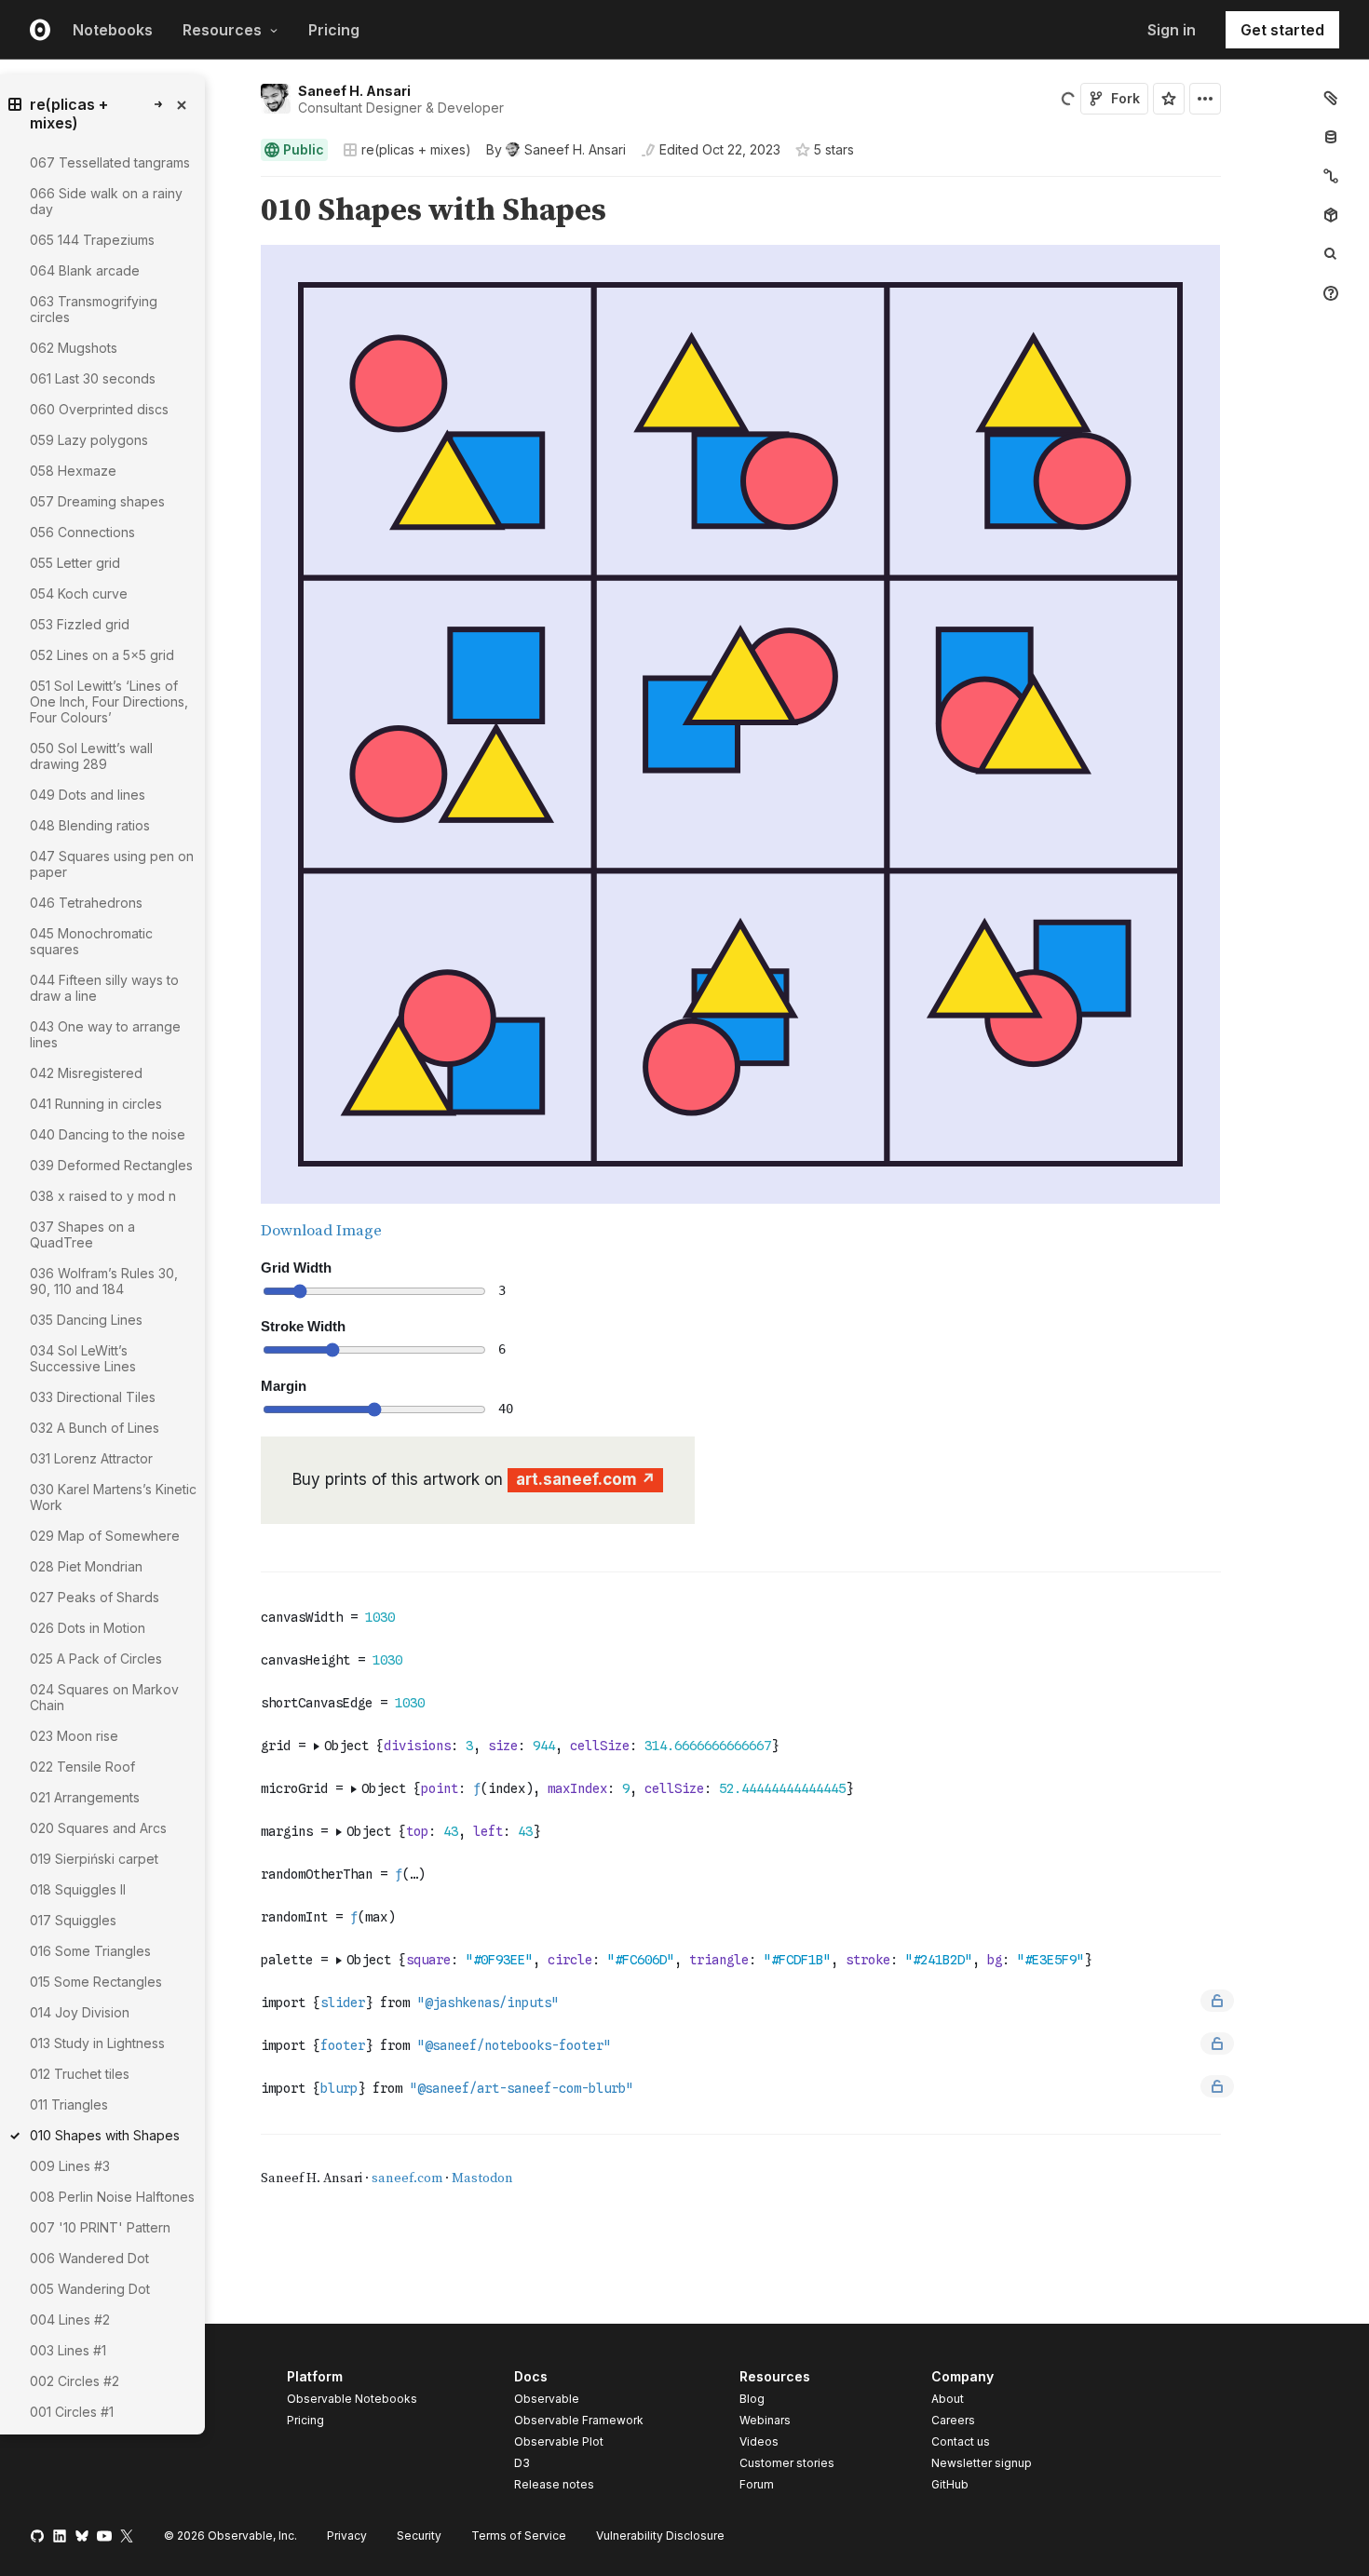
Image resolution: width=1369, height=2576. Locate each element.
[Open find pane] (1331, 254)
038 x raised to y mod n (103, 1196)
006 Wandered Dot (89, 2258)
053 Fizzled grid (80, 624)
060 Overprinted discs (99, 409)
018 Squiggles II (78, 1889)
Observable (547, 2399)
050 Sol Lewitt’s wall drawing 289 (91, 756)
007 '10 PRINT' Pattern (100, 2227)
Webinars (765, 2420)
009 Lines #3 (70, 2166)
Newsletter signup (982, 2463)
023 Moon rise (74, 1736)
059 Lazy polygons (89, 440)
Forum (757, 2484)
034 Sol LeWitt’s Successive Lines (83, 1358)
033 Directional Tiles (93, 1397)
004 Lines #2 (70, 2320)
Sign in (1172, 30)
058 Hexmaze (73, 471)
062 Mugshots (74, 348)
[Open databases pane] (1331, 137)
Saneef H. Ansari (354, 91)
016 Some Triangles (90, 1951)
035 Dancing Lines (86, 1320)
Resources (222, 30)
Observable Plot (559, 2441)
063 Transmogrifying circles (94, 309)
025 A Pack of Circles (96, 1659)
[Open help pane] (1331, 293)
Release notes (554, 2484)
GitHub (950, 2484)
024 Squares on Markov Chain (104, 1697)
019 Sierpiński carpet (94, 1859)
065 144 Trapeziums (92, 240)
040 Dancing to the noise (108, 1134)
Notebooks (113, 30)
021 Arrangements (85, 1797)
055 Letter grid (75, 563)
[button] (239, 185)
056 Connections (82, 532)
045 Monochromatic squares (91, 941)
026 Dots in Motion (88, 1628)
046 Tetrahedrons (86, 903)
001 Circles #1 (72, 2412)
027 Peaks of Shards (95, 1597)
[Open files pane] (1331, 98)
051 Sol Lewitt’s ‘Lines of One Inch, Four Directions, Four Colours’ (109, 701)
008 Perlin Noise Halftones (112, 2197)
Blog (752, 2399)
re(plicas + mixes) (416, 149)
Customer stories (787, 2463)
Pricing (334, 30)
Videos (759, 2441)
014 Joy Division (80, 2012)
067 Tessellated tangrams (110, 162)
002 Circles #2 (75, 2381)
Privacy (347, 2536)
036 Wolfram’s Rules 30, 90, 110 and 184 (104, 1281)
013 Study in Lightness (97, 2043)
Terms (519, 2536)
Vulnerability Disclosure (660, 2536)
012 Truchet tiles (80, 2074)
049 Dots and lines (88, 795)
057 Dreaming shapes (97, 501)
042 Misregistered (86, 1073)
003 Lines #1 (68, 2350)
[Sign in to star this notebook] (1169, 99)
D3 (522, 2463)
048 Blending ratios (90, 825)
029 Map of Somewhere (105, 1536)
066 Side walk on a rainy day (106, 201)
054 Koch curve (79, 593)
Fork (1125, 98)
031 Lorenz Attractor (91, 1458)
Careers (953, 2420)
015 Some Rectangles (96, 1982)
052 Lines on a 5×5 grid (102, 655)
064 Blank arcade (85, 270)
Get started (1282, 30)
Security (419, 2536)
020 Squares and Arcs (98, 1828)
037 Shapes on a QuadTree (82, 1234)
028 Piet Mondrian (86, 1566)
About (948, 2399)
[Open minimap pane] (1331, 176)
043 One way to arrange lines (105, 1034)
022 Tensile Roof (82, 1767)
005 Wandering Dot (90, 2289)
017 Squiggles (73, 1920)
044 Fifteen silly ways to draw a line (104, 988)
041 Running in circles (96, 1104)
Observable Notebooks (352, 2399)
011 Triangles (69, 2104)
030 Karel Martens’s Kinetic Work (113, 1497)
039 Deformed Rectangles (111, 1165)
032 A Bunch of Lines (95, 1428)
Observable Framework (579, 2420)
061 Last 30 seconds (93, 378)
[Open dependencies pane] (1331, 215)
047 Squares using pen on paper (112, 864)
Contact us (961, 2442)
